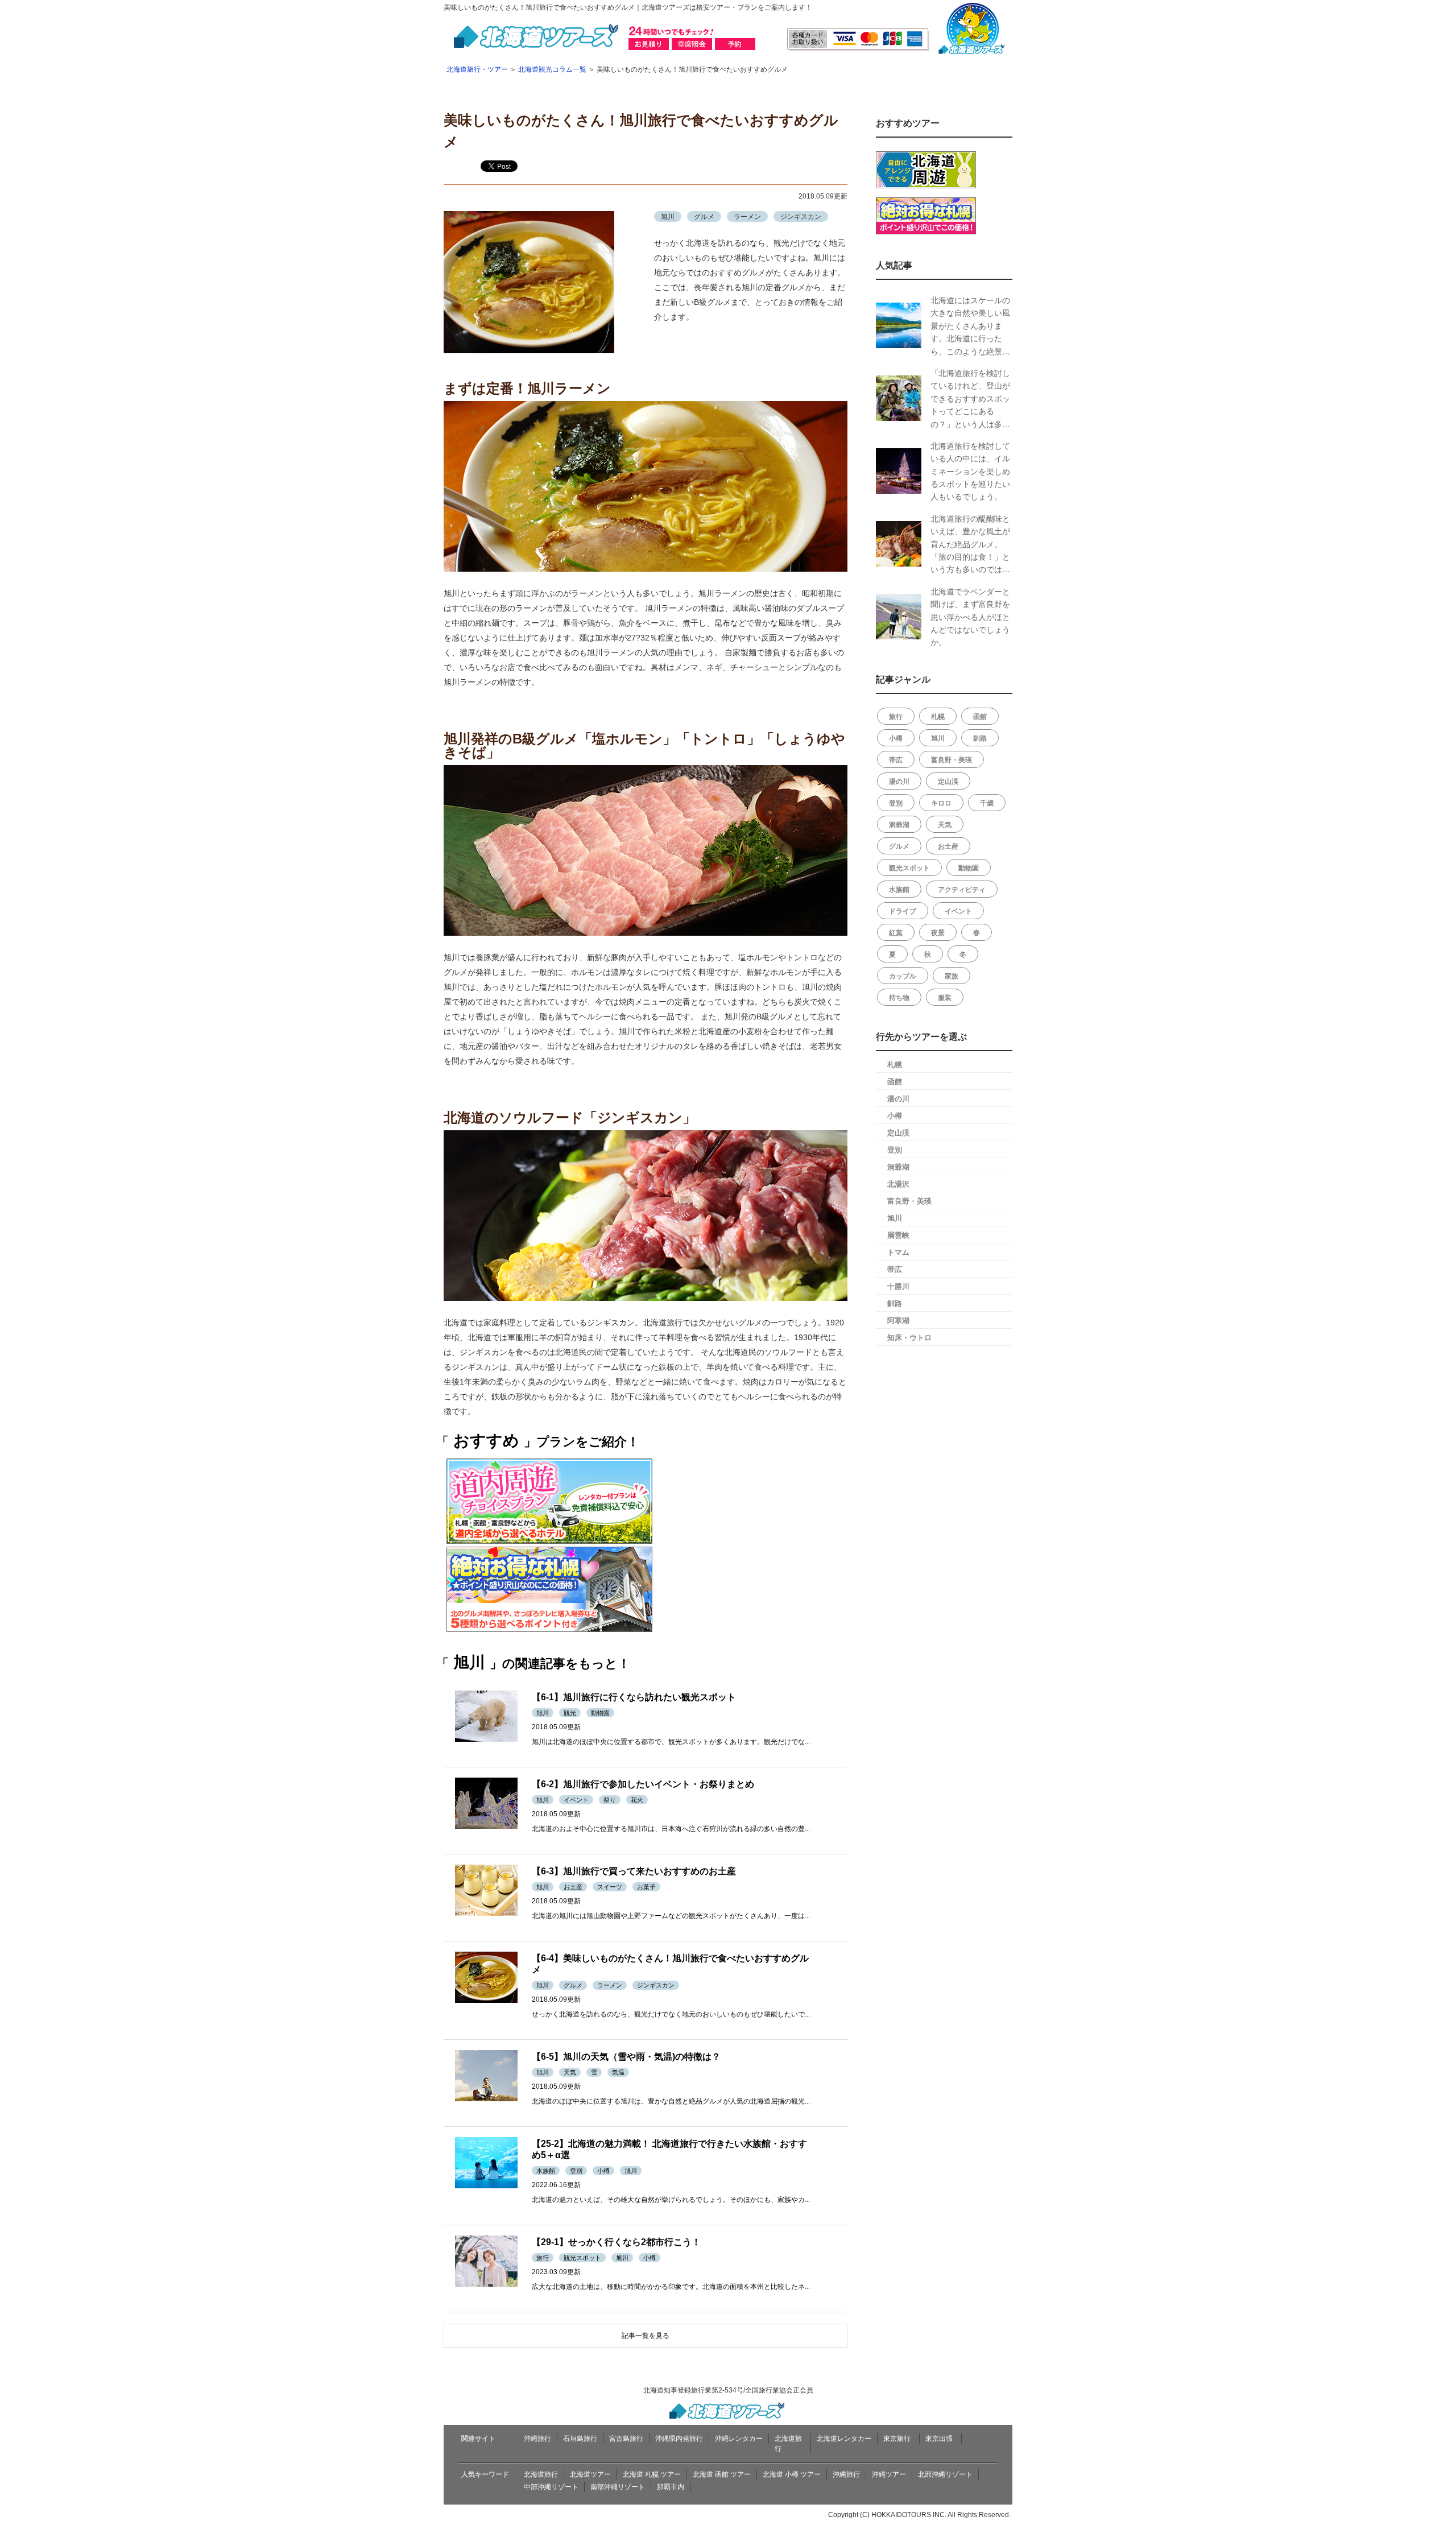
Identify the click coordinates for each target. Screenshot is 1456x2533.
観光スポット (909, 867)
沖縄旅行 (537, 2439)
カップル (903, 976)
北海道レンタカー (844, 2439)
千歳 (987, 803)
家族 (952, 976)
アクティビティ (962, 889)
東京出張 (939, 2439)
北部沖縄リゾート (945, 2474)
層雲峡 (898, 1235)
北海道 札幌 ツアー (652, 2474)
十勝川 (898, 1286)
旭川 (938, 738)
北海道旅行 (541, 2474)
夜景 (938, 932)
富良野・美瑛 (952, 759)
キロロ (941, 803)
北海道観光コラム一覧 (552, 69)
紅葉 (896, 932)
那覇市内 (671, 2487)
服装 (945, 997)
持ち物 (899, 997)
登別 (896, 803)
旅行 (896, 716)
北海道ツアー (590, 2474)
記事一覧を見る (646, 2336)
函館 (980, 716)
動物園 (969, 867)
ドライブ (903, 911)
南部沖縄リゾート (618, 2487)
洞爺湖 (899, 824)
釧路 (980, 738)
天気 (945, 824)
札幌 (938, 716)
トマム (898, 1252)
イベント (958, 911)
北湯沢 (898, 1183)
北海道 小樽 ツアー (792, 2474)
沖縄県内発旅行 (679, 2439)
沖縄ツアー (889, 2474)
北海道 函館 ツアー (722, 2474)
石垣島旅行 (580, 2439)
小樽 (896, 738)
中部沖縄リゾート (551, 2487)
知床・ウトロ (909, 1337)
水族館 (899, 889)
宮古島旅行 (626, 2439)
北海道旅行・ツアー (477, 69)
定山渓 (948, 781)
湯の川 (899, 781)
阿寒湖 (898, 1320)
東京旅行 (897, 2439)
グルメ (899, 846)
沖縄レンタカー (739, 2439)
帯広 (896, 759)
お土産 (948, 846)
